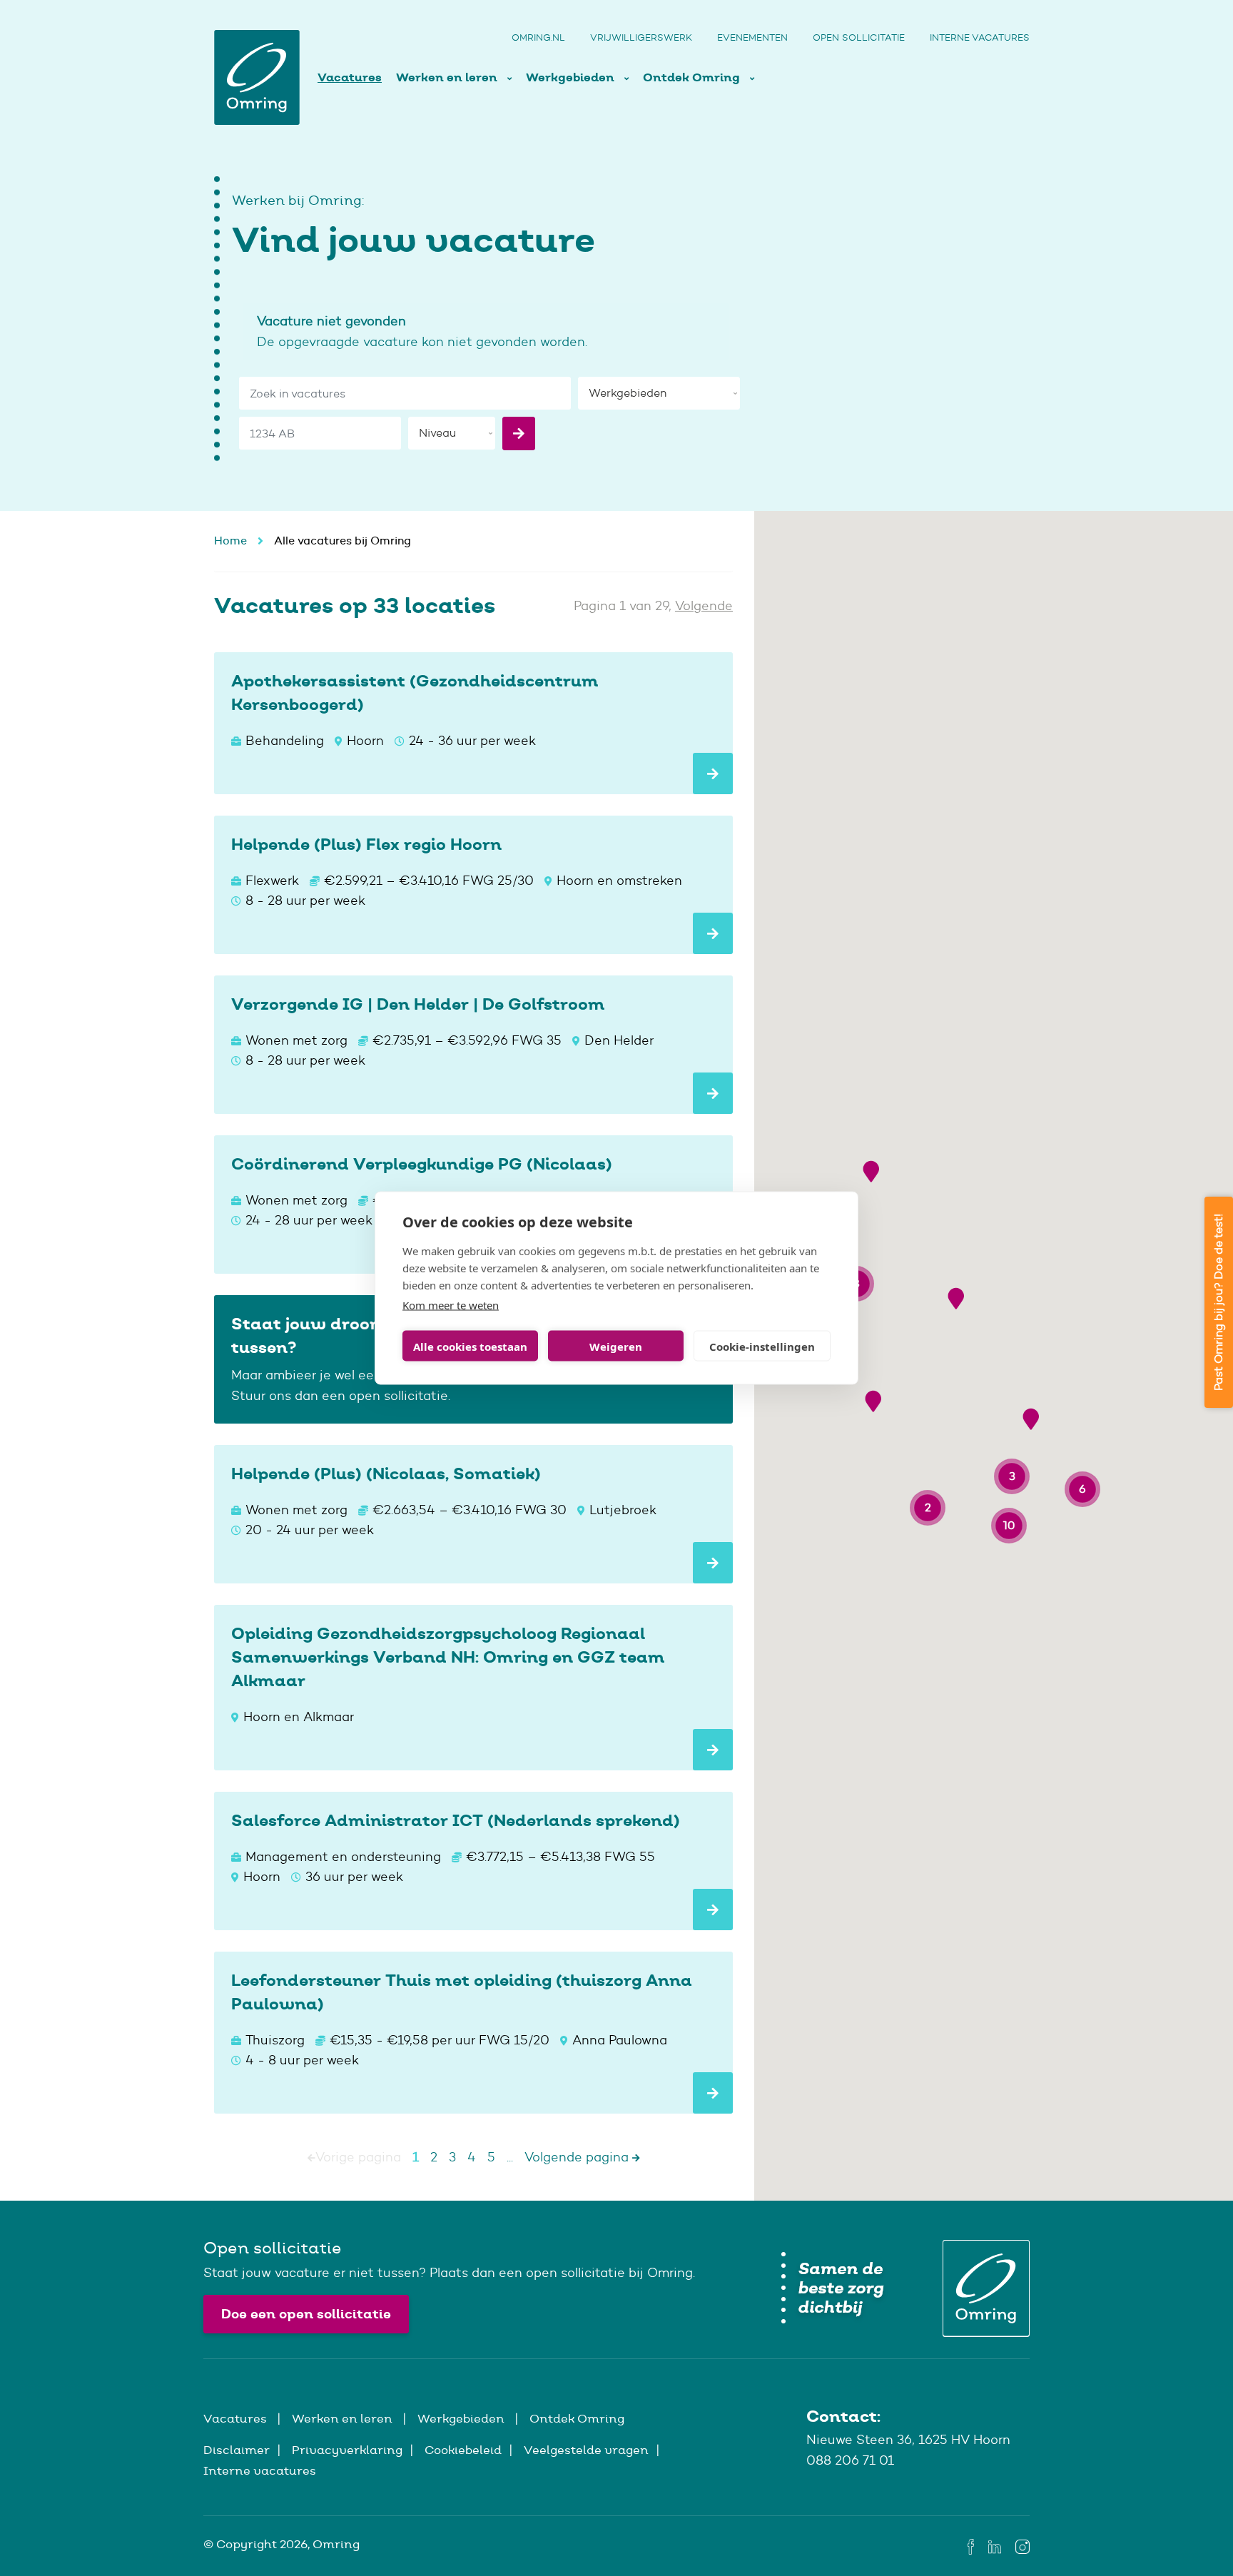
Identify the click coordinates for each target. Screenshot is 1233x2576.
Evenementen (752, 37)
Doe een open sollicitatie (306, 2314)
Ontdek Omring (693, 77)
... (510, 2157)
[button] (871, 1171)
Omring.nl (538, 37)
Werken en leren (448, 77)
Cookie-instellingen (762, 1346)
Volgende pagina (578, 2157)
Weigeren (616, 1346)
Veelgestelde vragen (586, 2450)
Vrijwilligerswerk (641, 37)
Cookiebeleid (463, 2450)
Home (230, 541)
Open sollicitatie (859, 37)
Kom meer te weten (451, 1305)
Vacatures (350, 77)
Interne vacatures (980, 37)
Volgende (704, 606)
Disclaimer (237, 2450)
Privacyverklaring (347, 2450)
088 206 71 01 (850, 2460)
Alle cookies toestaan (470, 1346)
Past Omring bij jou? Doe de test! (1218, 1302)
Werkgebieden (572, 77)
